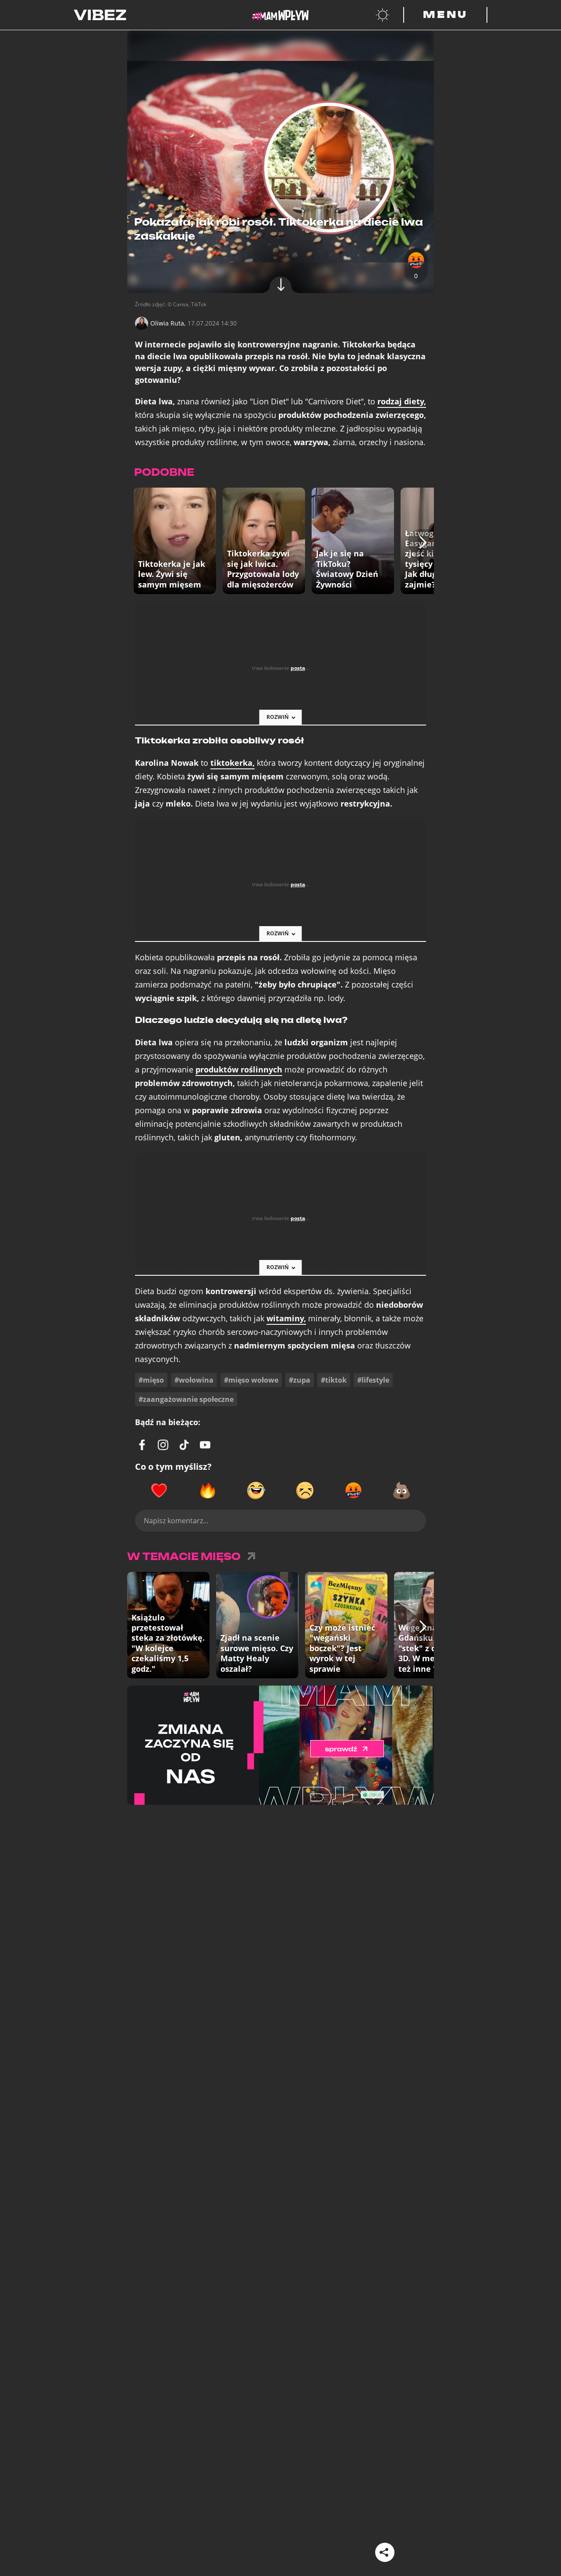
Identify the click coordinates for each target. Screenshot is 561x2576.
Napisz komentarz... (176, 1521)
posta (298, 668)
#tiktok (334, 1380)
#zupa (300, 1380)
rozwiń (278, 717)
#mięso (151, 1380)
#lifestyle (373, 1380)
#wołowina (194, 1380)
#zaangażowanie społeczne (186, 1399)
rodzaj (402, 402)
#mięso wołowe (251, 1380)
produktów (239, 1070)
